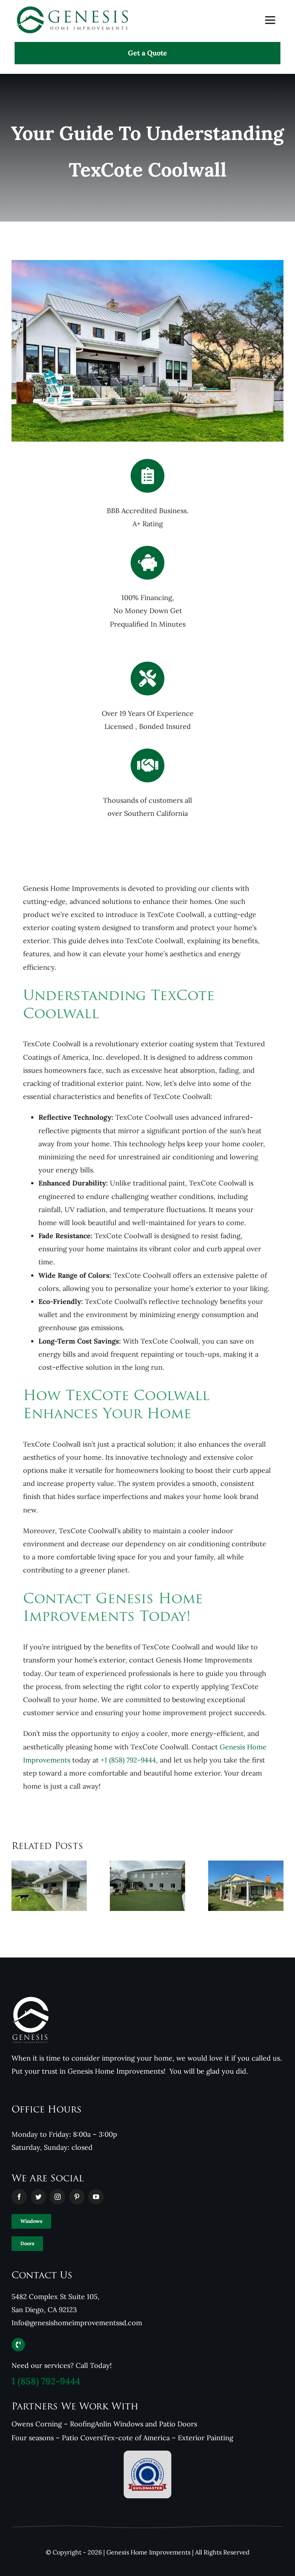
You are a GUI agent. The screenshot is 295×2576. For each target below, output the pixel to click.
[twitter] (38, 2197)
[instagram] (58, 2197)
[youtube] (96, 2197)
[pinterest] (77, 2197)
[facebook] (19, 2197)
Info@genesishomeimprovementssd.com (77, 2323)
